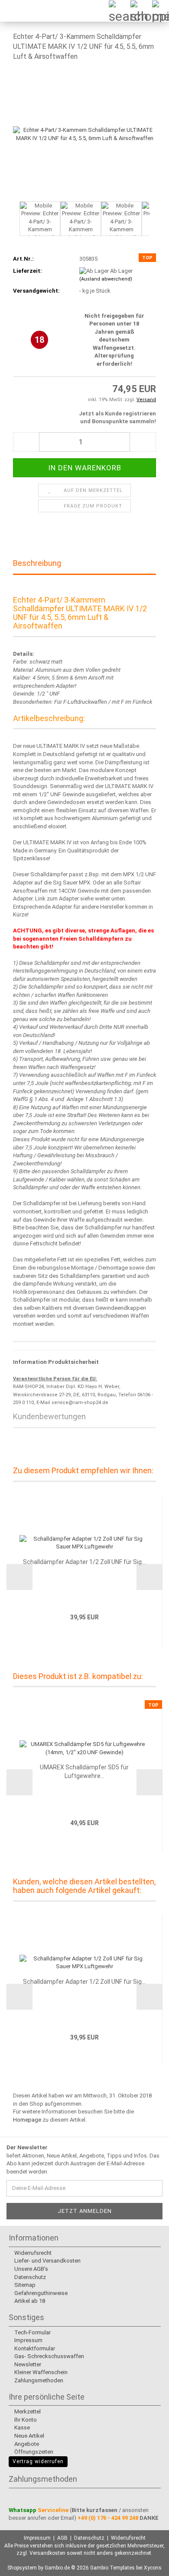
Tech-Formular (32, 2332)
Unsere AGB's (31, 2269)
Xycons (153, 2568)
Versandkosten (47, 2553)
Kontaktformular (34, 2348)
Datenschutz (29, 2277)
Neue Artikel (29, 2436)
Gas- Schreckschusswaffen (49, 2356)
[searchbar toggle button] (115, 11)
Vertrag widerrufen (38, 2461)
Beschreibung (37, 563)
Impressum (28, 2340)
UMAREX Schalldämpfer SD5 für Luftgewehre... (84, 1772)
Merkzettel (27, 2412)
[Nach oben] (145, 2563)
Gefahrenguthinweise (40, 2293)
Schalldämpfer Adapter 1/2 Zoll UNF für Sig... (84, 1562)
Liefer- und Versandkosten (47, 2261)
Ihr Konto (25, 2420)
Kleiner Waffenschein (40, 2372)
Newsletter (27, 2364)
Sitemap (24, 2285)
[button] (13, 223)
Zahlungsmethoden (38, 2380)
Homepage (27, 2120)
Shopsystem (22, 2568)
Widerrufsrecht (32, 2253)
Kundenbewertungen (49, 1416)
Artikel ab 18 (29, 2301)
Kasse (21, 2428)
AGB (62, 2538)
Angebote (26, 2444)
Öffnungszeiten (33, 2452)
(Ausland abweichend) (106, 279)
